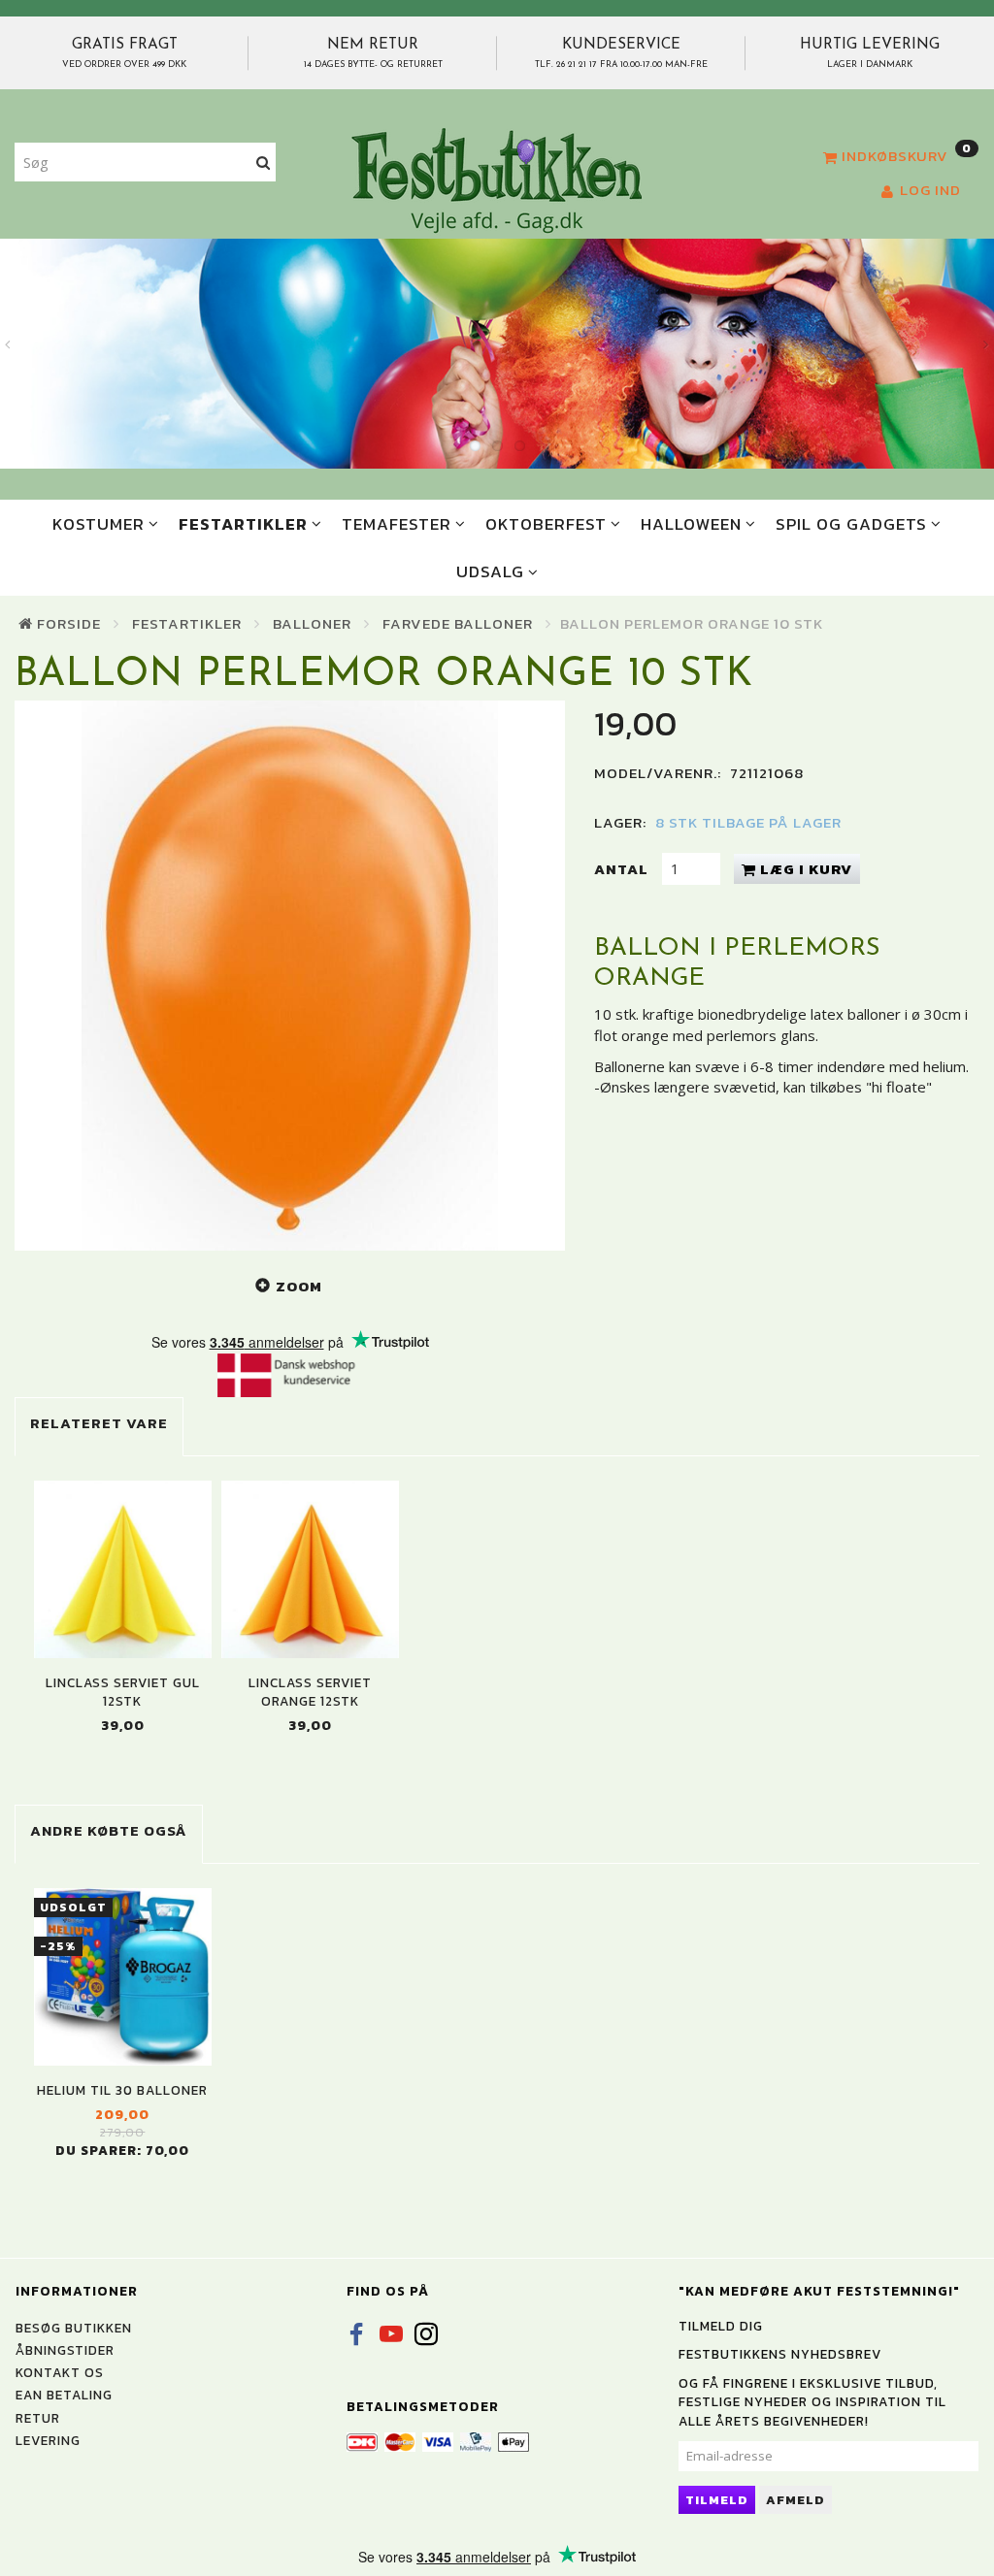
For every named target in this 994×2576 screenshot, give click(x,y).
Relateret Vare (99, 1423)
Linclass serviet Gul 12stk (123, 1692)
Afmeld (795, 2500)
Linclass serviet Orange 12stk (310, 1692)
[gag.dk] (497, 179)
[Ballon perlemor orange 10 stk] (290, 976)
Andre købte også (109, 1830)
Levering (48, 2440)
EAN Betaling (64, 2395)
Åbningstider (65, 2350)
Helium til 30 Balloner (122, 2090)
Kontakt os (60, 2372)
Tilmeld (717, 2500)
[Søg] (264, 163)
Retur (38, 2418)
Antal (623, 869)
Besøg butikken (74, 2328)
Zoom (299, 1286)
